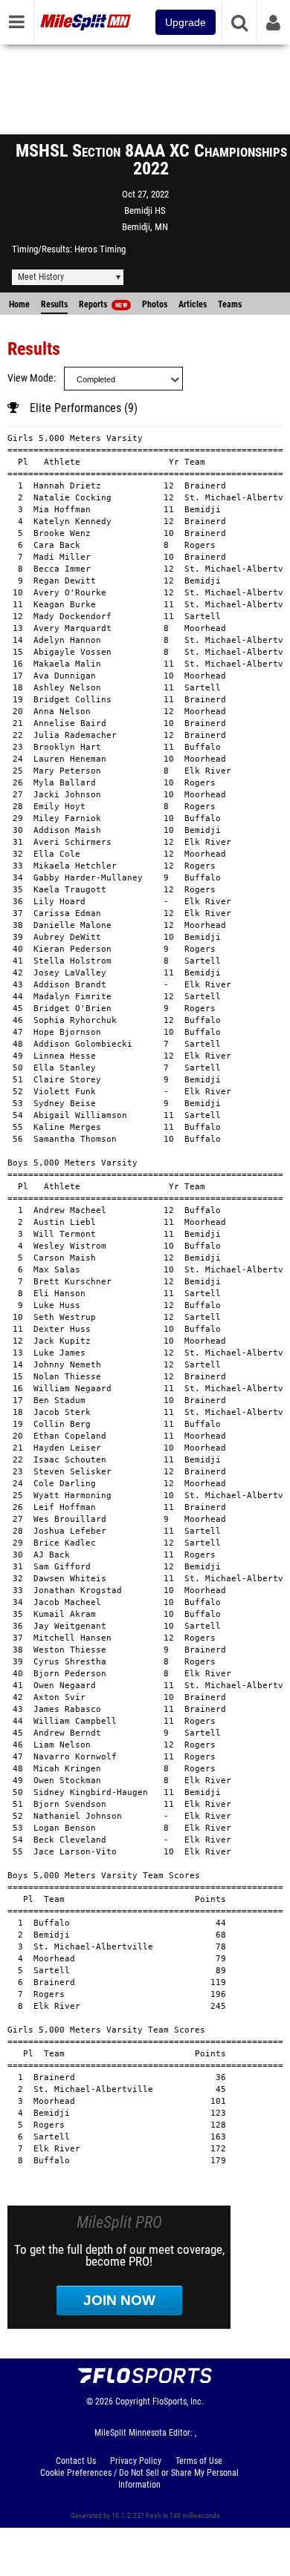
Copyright (133, 2402)
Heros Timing (100, 249)
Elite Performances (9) (84, 408)
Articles (193, 304)
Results (54, 304)
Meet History (41, 277)
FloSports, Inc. (178, 2402)
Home (19, 304)
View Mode (30, 378)
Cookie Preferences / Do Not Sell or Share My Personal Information (139, 2479)
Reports (103, 304)
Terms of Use (199, 2461)
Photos (155, 304)
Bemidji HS (145, 210)
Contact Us (76, 2461)
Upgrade (186, 22)
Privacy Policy (136, 2461)
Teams (230, 304)
